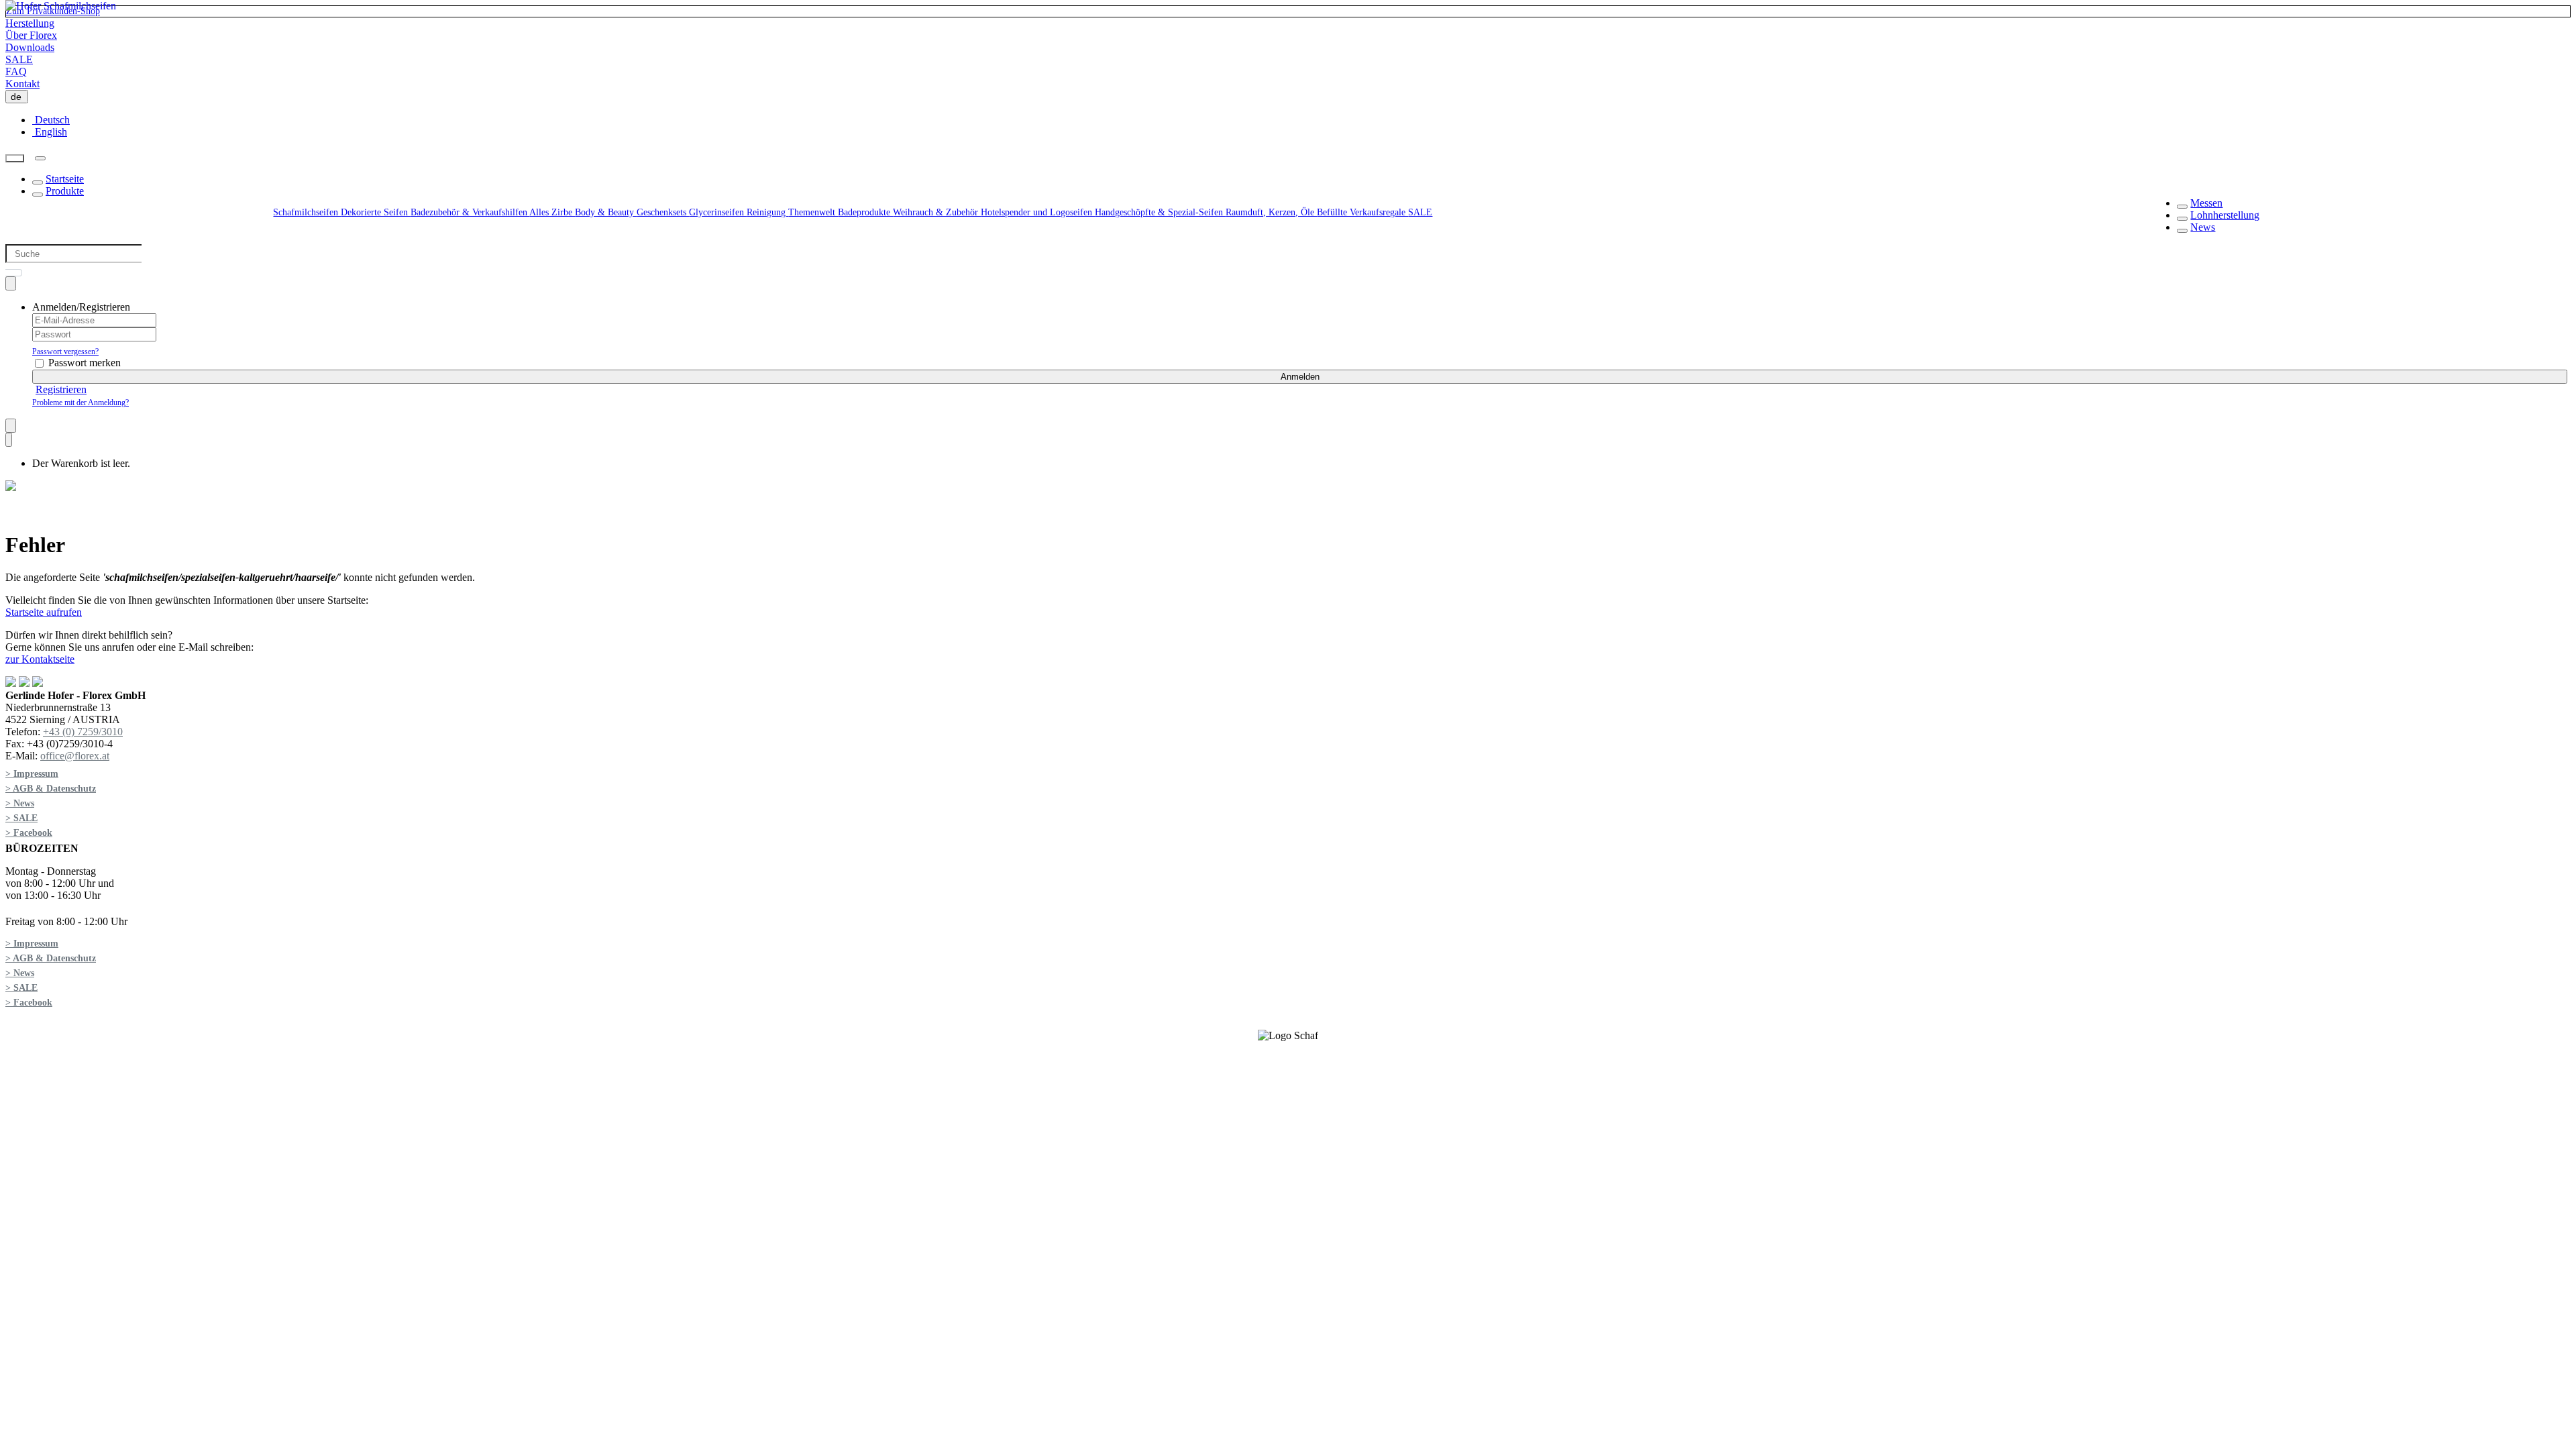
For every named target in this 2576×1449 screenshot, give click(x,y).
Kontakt (22, 84)
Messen (2206, 203)
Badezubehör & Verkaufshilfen (470, 212)
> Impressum (32, 774)
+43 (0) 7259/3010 (83, 732)
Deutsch (51, 120)
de (19, 97)
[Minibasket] (9, 440)
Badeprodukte (865, 212)
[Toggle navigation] (40, 158)
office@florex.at (75, 756)
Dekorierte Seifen (376, 212)
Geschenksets (663, 212)
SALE (19, 59)
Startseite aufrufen (44, 612)
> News (20, 803)
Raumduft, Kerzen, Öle (1271, 212)
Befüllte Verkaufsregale (1362, 212)
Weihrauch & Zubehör (937, 212)
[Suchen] (15, 159)
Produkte (65, 191)
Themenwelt (813, 212)
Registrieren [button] (61, 389)
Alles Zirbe (552, 212)
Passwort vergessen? (65, 352)
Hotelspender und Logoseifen (1038, 212)
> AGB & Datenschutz (51, 789)
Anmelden (1300, 377)
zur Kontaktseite (40, 659)
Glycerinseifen (718, 212)
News (2203, 227)
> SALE (21, 818)
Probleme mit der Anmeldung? (80, 402)
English (50, 132)
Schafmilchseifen (307, 212)
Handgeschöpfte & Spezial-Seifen (1160, 212)
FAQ (16, 71)
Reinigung (767, 212)
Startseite (65, 179)
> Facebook (29, 833)
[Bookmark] (11, 426)
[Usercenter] (11, 283)
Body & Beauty (606, 212)
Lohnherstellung (2225, 215)
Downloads (30, 47)
